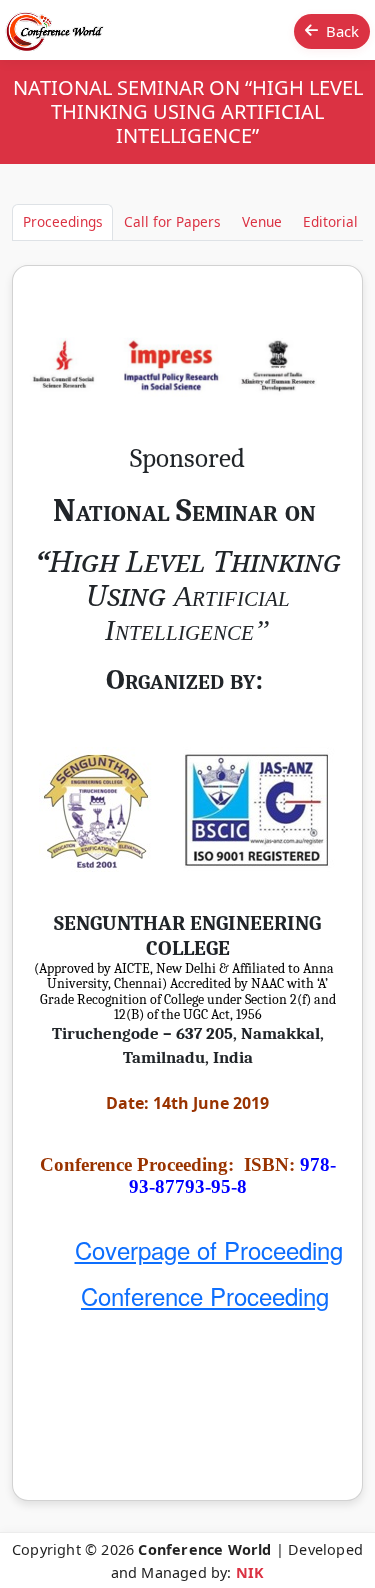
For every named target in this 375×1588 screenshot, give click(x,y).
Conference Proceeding (205, 1295)
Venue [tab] (262, 221)
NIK (250, 1572)
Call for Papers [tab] (172, 221)
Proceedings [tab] (63, 221)
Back (342, 31)
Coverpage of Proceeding (209, 1249)
